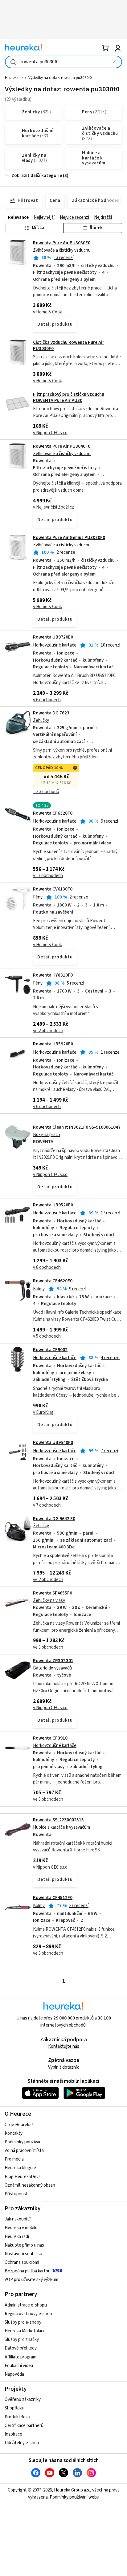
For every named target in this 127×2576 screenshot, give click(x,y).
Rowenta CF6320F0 (53, 813)
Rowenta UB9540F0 (53, 1443)
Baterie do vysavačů (52, 1668)
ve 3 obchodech (48, 1647)
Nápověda (14, 2374)
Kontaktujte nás (64, 2046)
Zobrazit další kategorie (37, 176)
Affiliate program (20, 2357)
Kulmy (39, 1289)
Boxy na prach (47, 1135)
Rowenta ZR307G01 (53, 1661)
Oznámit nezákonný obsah (30, 2185)
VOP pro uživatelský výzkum (31, 2280)
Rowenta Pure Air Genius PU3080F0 (69, 538)
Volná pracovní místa (24, 2151)
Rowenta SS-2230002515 (58, 1820)
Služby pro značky (22, 2340)
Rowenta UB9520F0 (53, 1205)
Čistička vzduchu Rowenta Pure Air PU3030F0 (69, 346)
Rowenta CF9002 (50, 1350)
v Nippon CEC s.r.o (50, 433)
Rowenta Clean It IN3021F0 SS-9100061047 (77, 1127)
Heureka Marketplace (25, 2331)
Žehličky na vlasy (49, 1601)
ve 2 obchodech (48, 1031)
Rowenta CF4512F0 (53, 1898)
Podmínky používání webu (74, 2497)
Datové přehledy (21, 2348)
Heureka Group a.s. (72, 2490)
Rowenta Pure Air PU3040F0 (62, 446)
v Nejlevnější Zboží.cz (53, 507)
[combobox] (63, 62)
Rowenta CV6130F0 (53, 889)
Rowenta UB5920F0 (53, 1044)
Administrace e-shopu (26, 2305)
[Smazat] (114, 62)
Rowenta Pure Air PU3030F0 (62, 243)
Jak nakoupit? (18, 2219)
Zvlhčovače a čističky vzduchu (62, 250)
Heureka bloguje (20, 2168)
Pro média (14, 2159)
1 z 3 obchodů (46, 792)
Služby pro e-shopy (23, 2322)
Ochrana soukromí (22, 2262)
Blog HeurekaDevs (23, 2177)
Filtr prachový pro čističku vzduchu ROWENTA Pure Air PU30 (69, 397)
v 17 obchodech (48, 876)
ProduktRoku (17, 2417)
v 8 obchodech (47, 1267)
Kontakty (14, 2133)
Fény (38, 897)
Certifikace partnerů (24, 2426)
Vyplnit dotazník (63, 2067)
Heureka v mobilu (21, 2228)
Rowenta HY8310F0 (53, 975)
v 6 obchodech (47, 700)
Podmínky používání (24, 2142)
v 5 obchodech (47, 1336)
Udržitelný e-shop (22, 2443)
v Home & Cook (47, 312)
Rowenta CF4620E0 (53, 1281)
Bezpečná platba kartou (28, 2271)
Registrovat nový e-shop (28, 2314)
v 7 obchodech (47, 1505)
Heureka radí (17, 2237)
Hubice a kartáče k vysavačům (61, 1827)
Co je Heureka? (19, 2125)
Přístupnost (16, 2194)
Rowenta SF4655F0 (53, 1593)
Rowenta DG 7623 (51, 713)
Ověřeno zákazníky (23, 2399)
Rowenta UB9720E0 (53, 637)
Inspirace (13, 2434)
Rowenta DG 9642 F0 (54, 1519)
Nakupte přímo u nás (24, 2245)
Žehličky (41, 720)
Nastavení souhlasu (23, 2254)
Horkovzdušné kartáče (55, 645)
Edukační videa (19, 2366)
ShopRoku (14, 2408)
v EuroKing (43, 1412)
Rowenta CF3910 (50, 1738)
